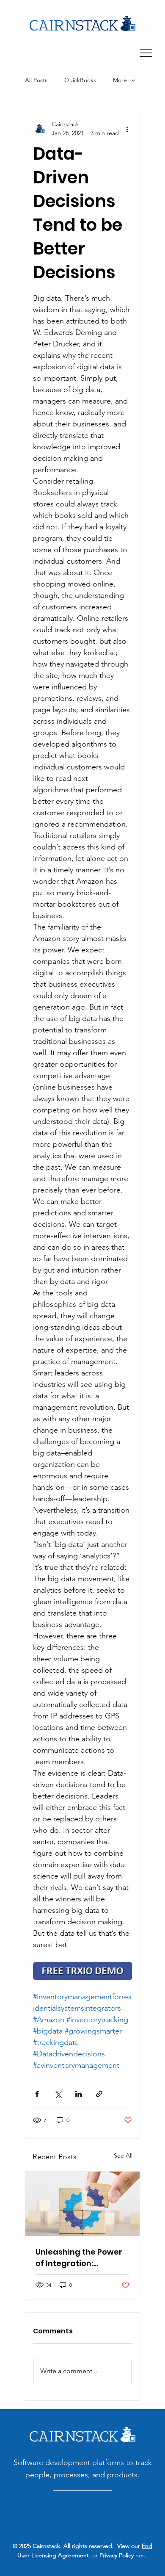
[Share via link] (99, 2094)
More (120, 80)
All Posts (36, 80)
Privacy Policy (117, 2555)
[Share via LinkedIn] (78, 2094)
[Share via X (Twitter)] (58, 2094)
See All (123, 2155)
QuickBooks (80, 80)
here (141, 2555)
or (94, 2555)
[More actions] (127, 129)
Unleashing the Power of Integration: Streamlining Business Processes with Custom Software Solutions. (82, 2258)
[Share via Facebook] (37, 2094)
